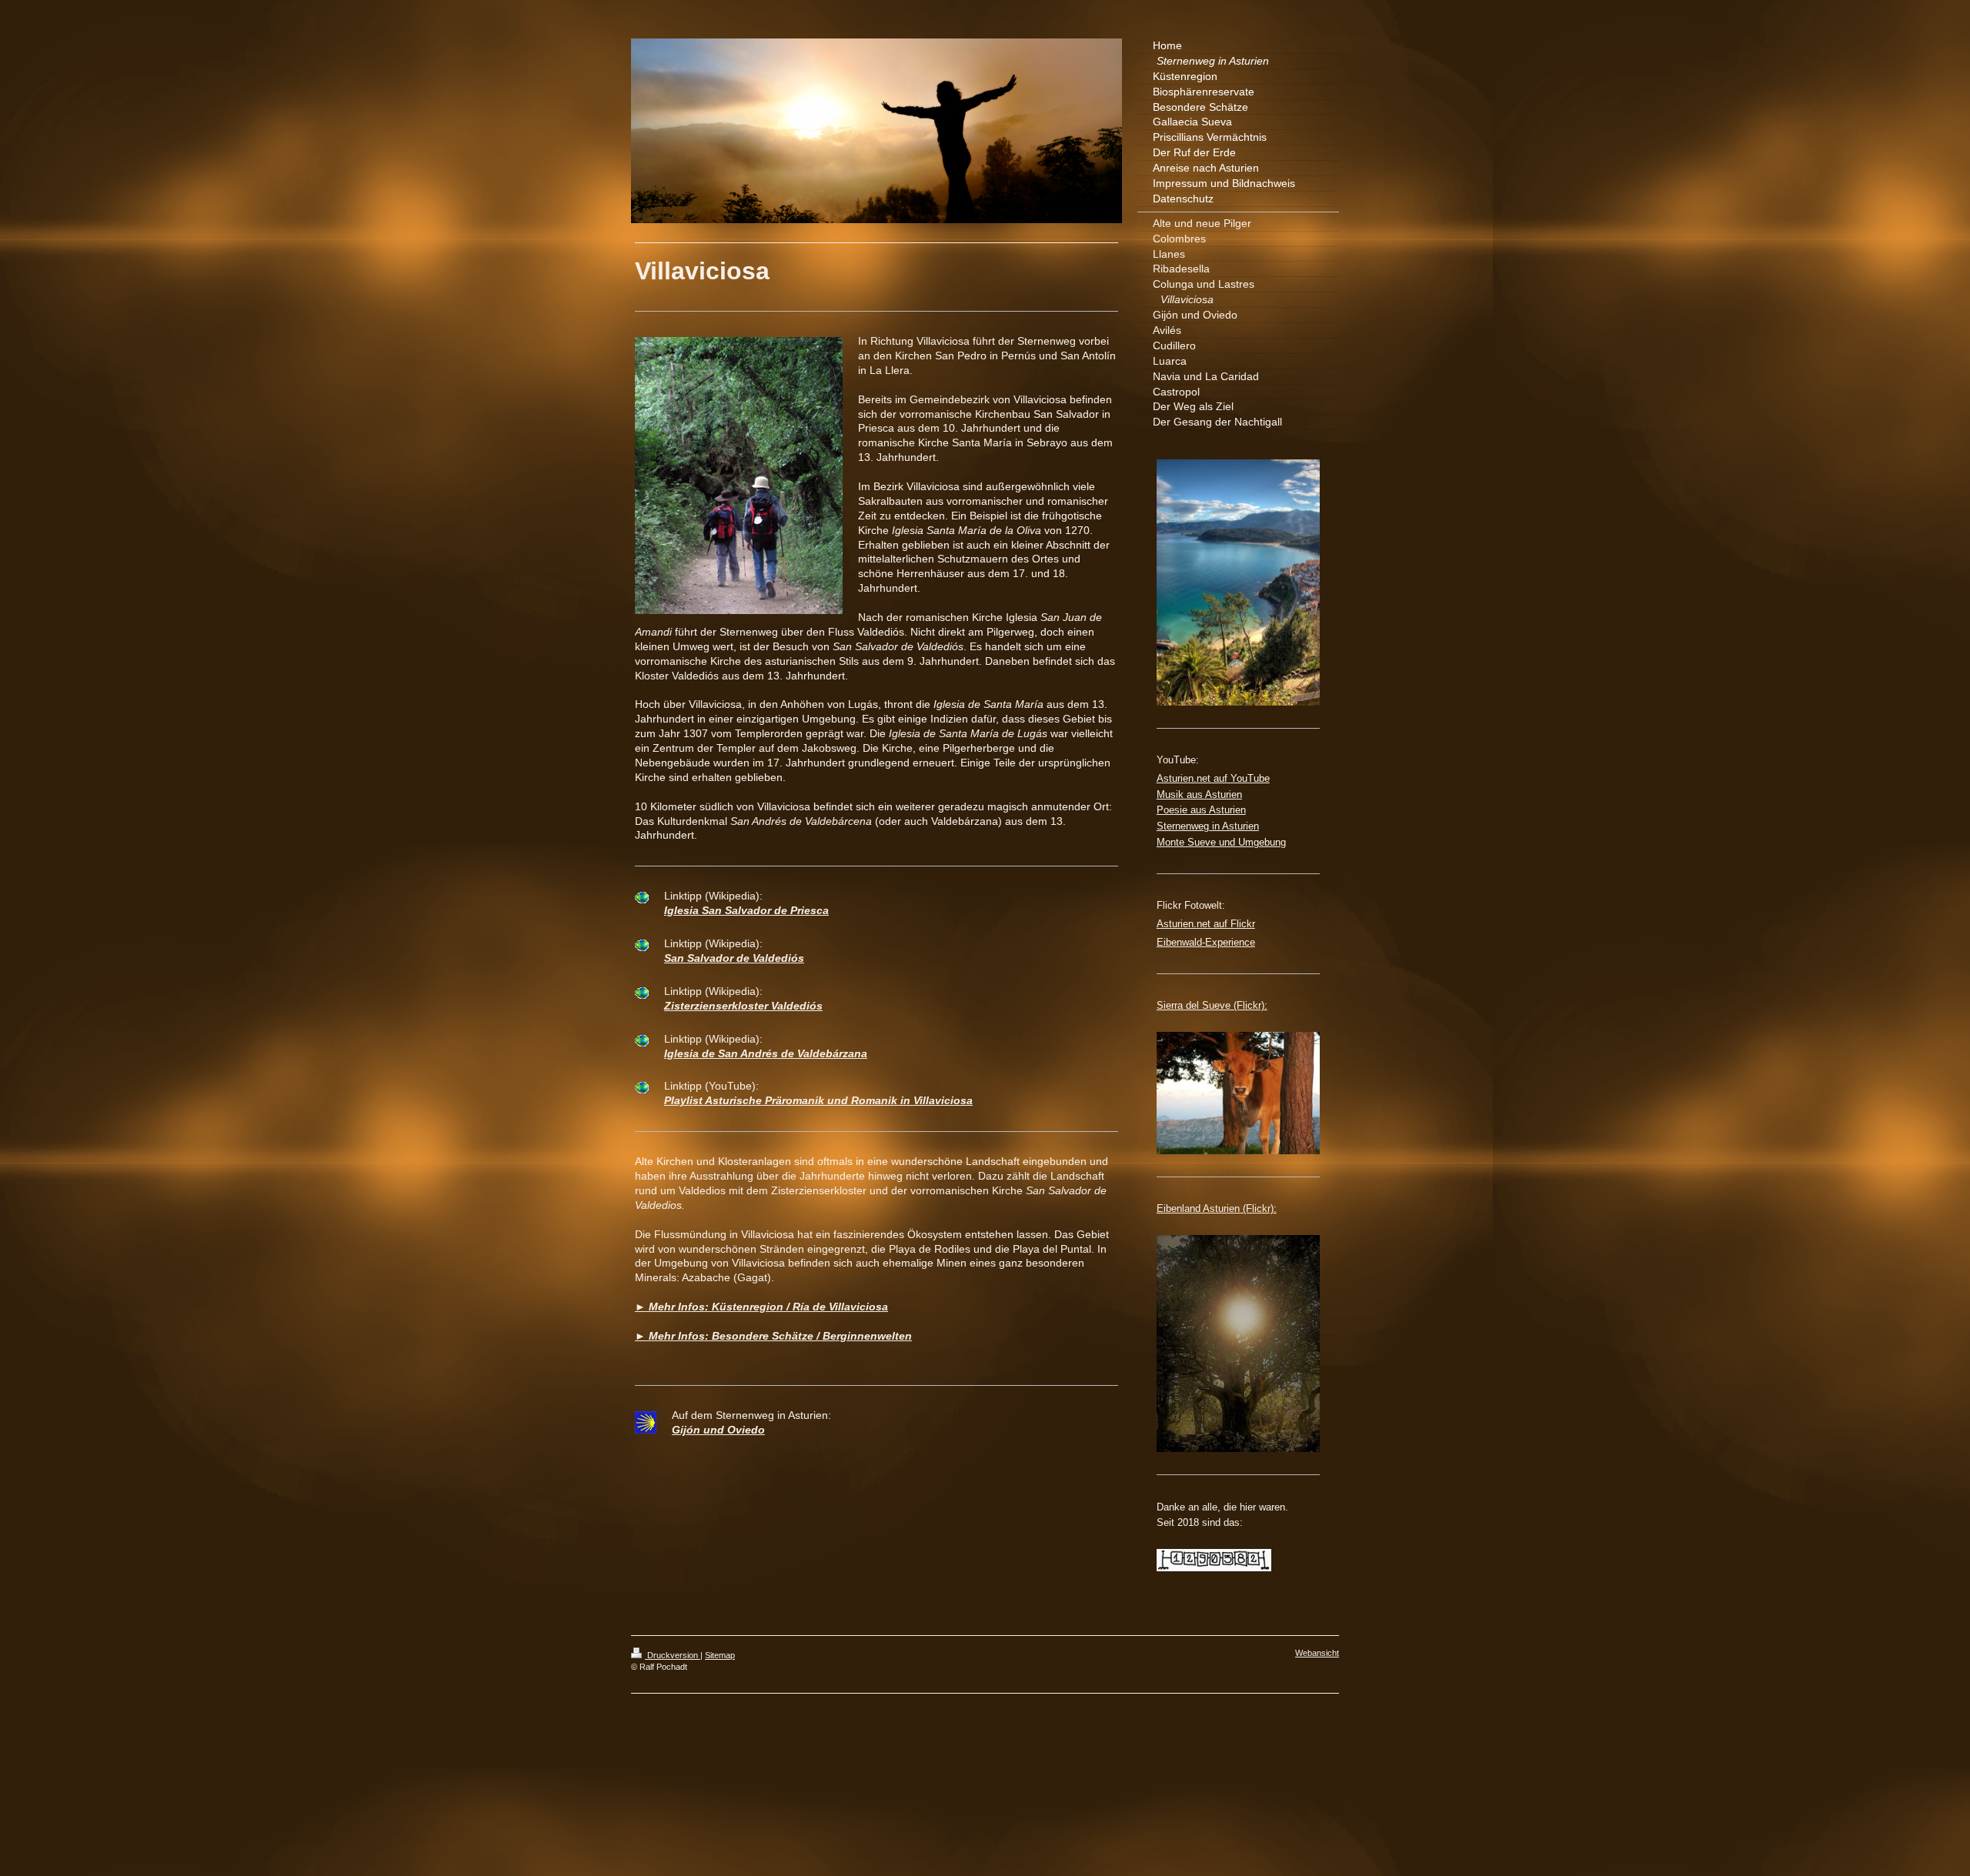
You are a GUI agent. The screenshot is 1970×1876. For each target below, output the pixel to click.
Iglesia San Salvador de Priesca (746, 910)
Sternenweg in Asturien (1208, 826)
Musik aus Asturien (1199, 794)
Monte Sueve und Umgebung (1221, 842)
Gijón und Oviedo (718, 1430)
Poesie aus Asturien (1201, 810)
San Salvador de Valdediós (734, 958)
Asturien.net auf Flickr (1206, 924)
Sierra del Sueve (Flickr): (1212, 1005)
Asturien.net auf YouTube (1213, 778)
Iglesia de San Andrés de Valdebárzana (766, 1053)
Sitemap (720, 1655)
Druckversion (673, 1655)
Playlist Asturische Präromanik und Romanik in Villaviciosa (818, 1100)
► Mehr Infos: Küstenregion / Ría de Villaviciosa (761, 1307)
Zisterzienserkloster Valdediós (743, 1006)
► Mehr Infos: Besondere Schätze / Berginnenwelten (773, 1336)
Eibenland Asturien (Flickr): (1217, 1208)
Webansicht (1317, 1653)
